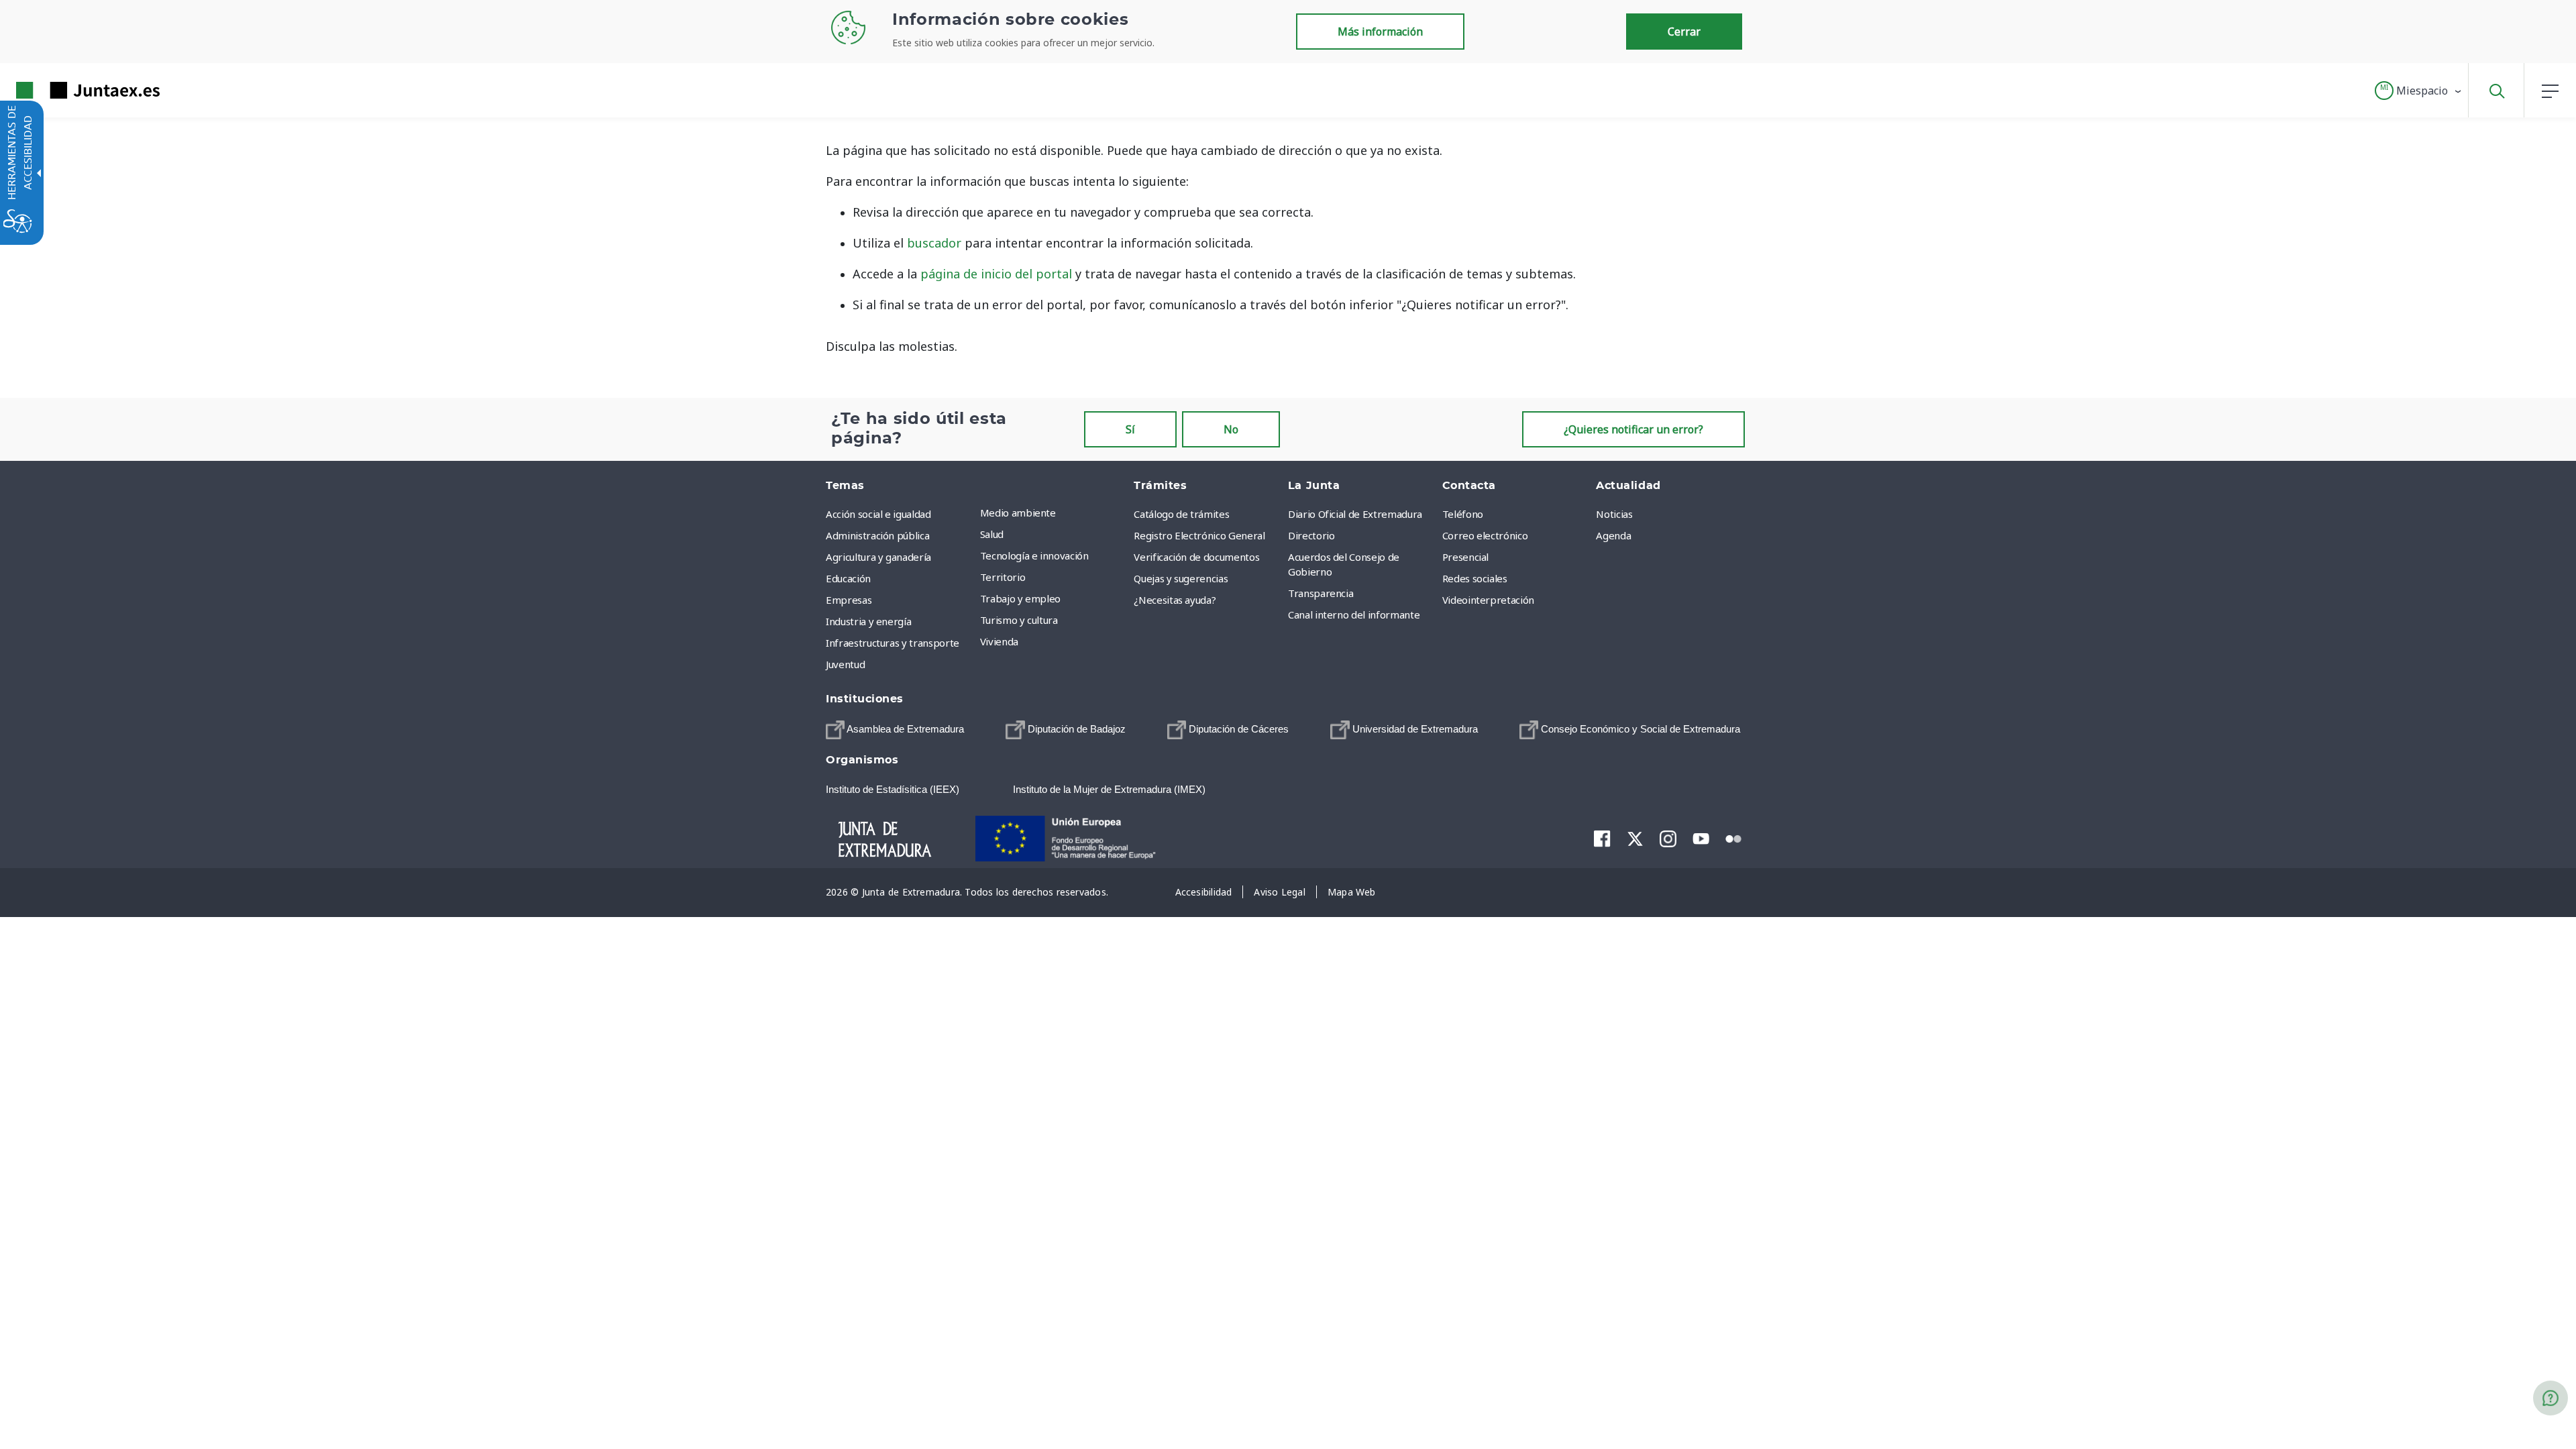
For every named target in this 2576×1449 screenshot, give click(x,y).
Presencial (1466, 557)
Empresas (849, 600)
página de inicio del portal (996, 274)
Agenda (1613, 535)
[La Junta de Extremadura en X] (1635, 838)
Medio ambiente (1018, 513)
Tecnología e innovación (1034, 555)
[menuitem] (1054, 513)
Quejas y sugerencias (1181, 578)
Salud (992, 534)
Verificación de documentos (1196, 557)
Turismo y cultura (1019, 620)
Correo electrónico (1485, 535)
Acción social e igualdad (878, 514)
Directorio (1311, 535)
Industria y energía (868, 621)
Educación (848, 578)
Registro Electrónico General (1199, 535)
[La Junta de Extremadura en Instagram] (1668, 838)
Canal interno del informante (1354, 614)
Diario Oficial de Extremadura (1355, 514)
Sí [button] (1130, 429)
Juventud (845, 664)
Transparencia (1321, 593)
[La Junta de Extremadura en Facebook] (1602, 838)
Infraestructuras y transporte (893, 643)
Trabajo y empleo (1020, 598)
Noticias (1614, 514)
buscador (934, 243)
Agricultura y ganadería (878, 557)
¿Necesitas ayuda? (1175, 600)
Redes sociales (1475, 578)
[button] (2419, 91)
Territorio (1003, 577)
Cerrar (1684, 32)
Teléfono (1463, 514)
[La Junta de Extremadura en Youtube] (1701, 837)
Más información (1380, 32)
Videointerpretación (1488, 600)
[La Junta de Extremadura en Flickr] (1734, 837)
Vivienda (999, 641)
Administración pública (877, 535)
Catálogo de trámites (1181, 514)
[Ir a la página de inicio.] (64, 90)
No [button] (1231, 429)
